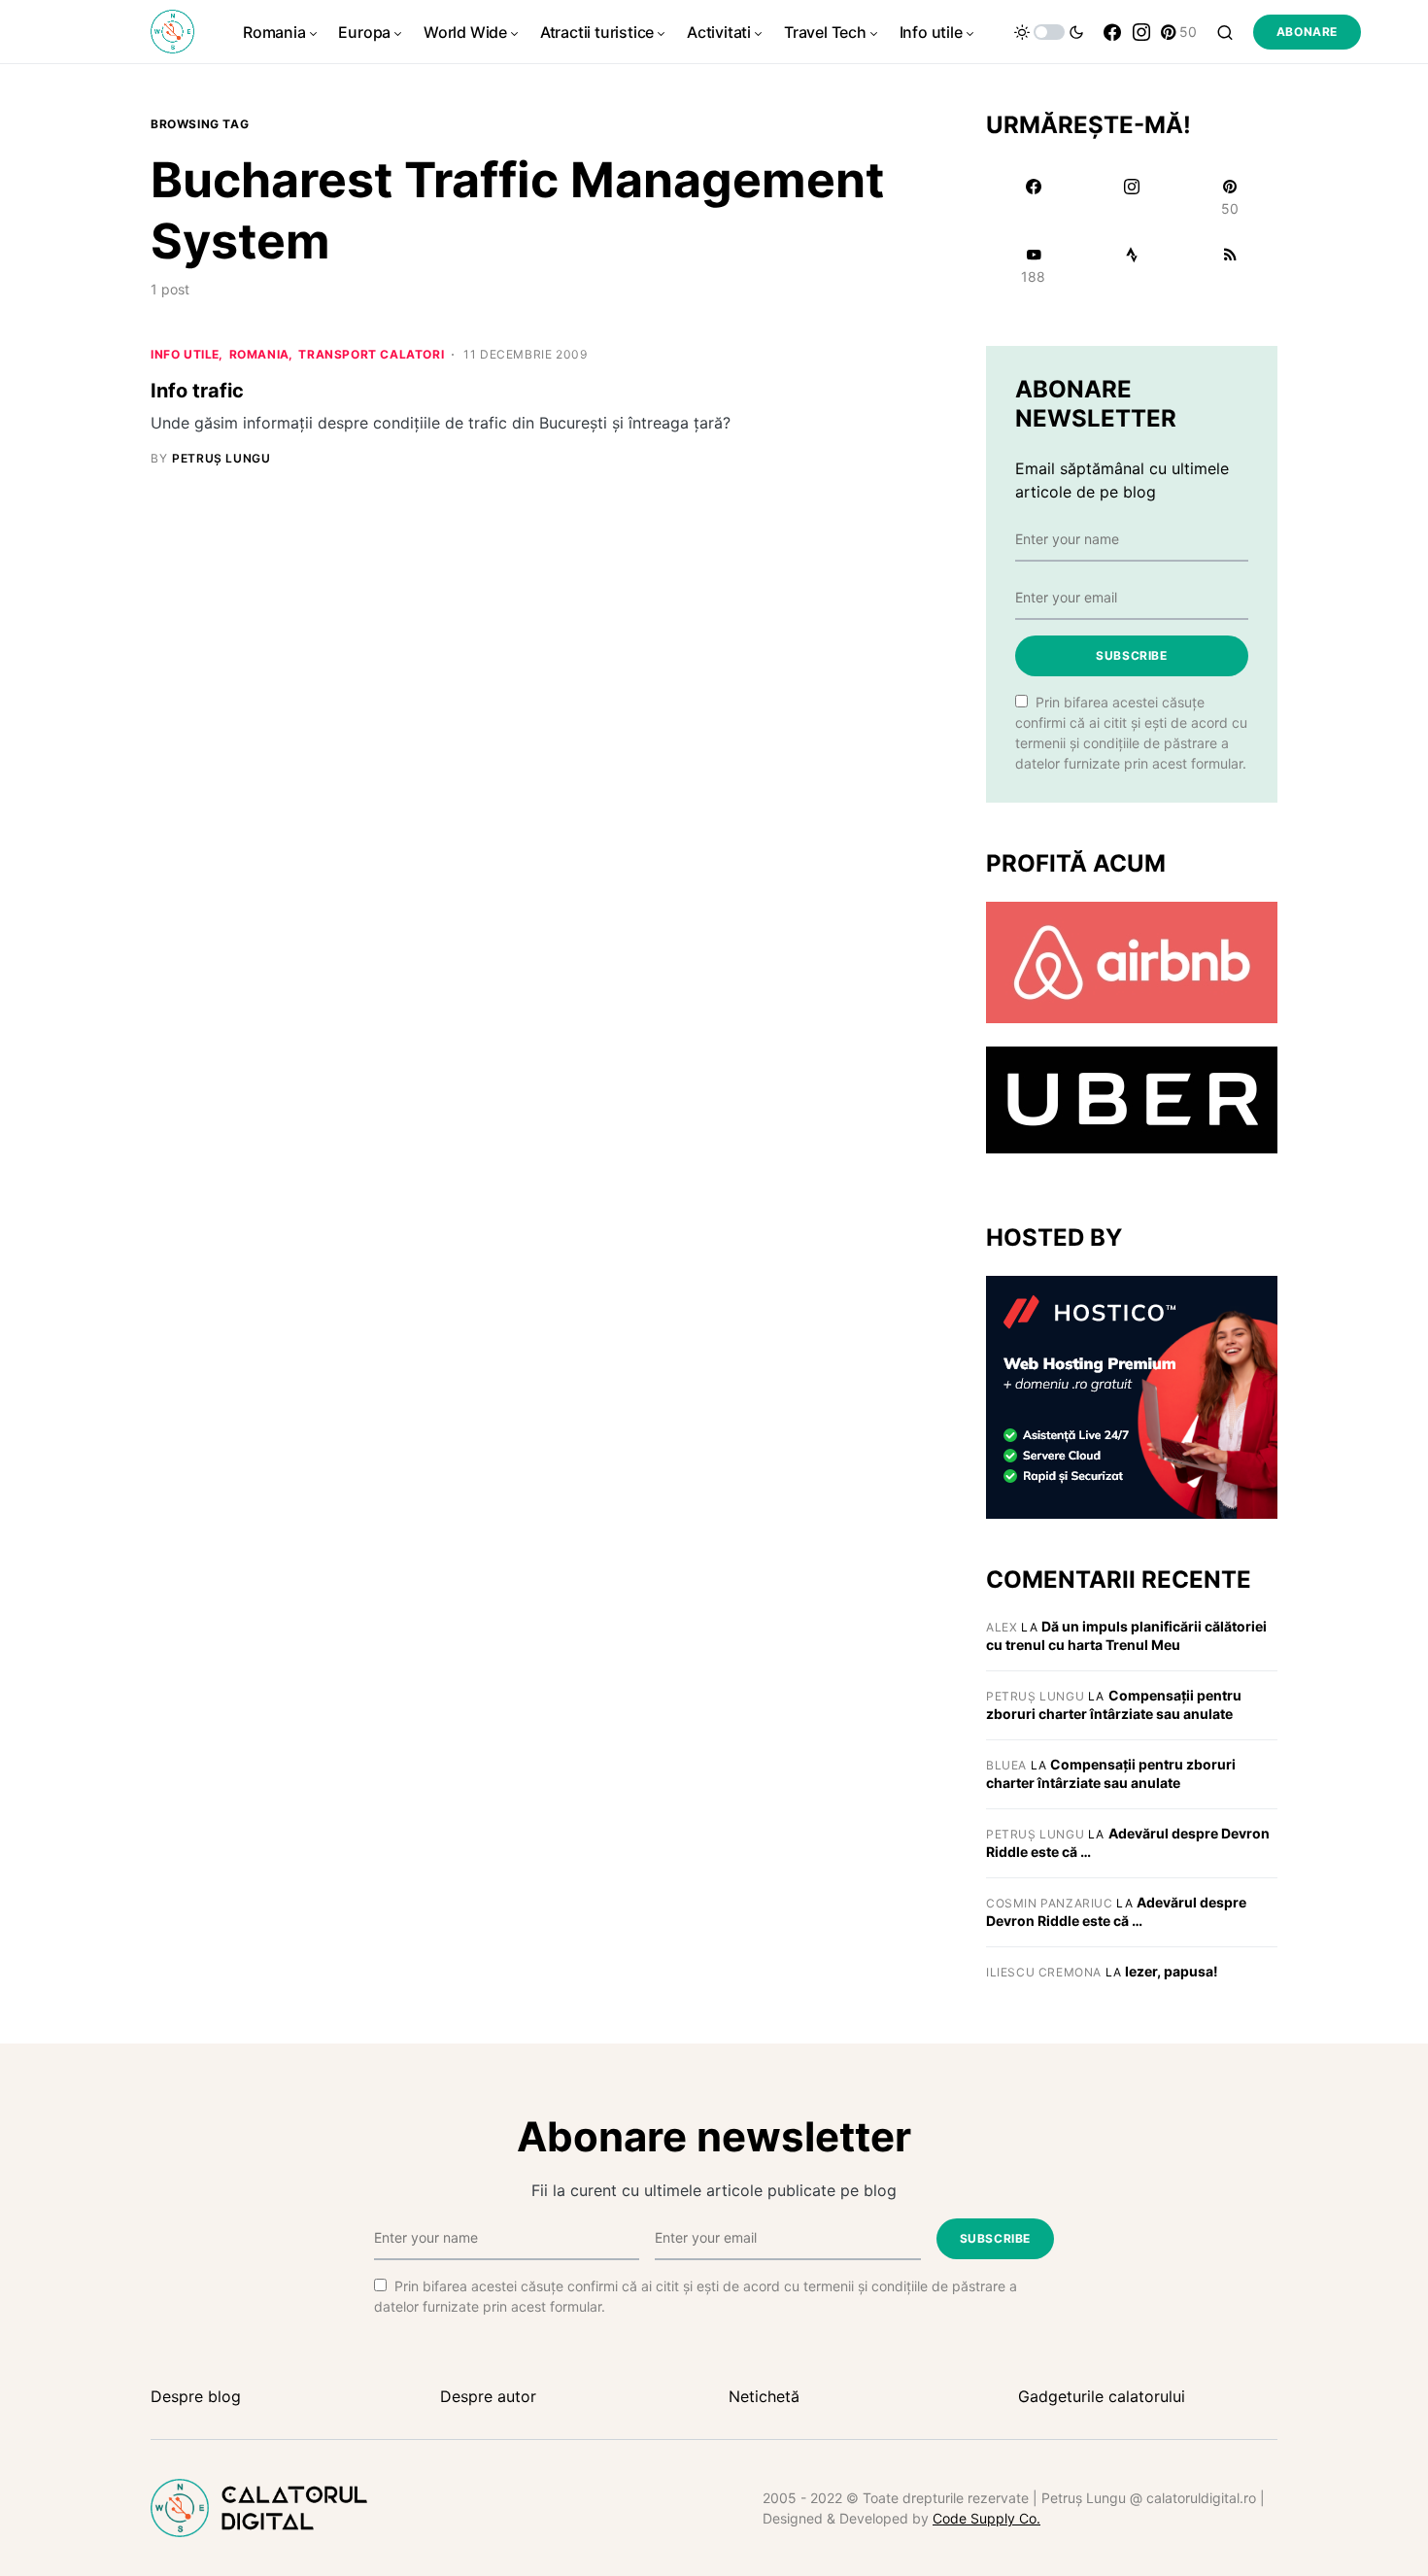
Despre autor (488, 2396)
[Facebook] (1112, 32)
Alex (1002, 1627)
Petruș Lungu (1035, 1696)
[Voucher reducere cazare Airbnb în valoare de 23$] (1132, 961)
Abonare (1307, 32)
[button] (1049, 32)
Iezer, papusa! (1172, 1971)
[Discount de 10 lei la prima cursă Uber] (1132, 1099)
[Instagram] (1141, 32)
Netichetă (764, 2396)
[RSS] (1230, 265)
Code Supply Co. (986, 2518)
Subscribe (1131, 655)
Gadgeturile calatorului (1102, 2396)
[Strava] (1131, 265)
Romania (259, 354)
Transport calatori (371, 354)
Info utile (185, 354)
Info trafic (197, 391)
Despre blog (196, 2396)
